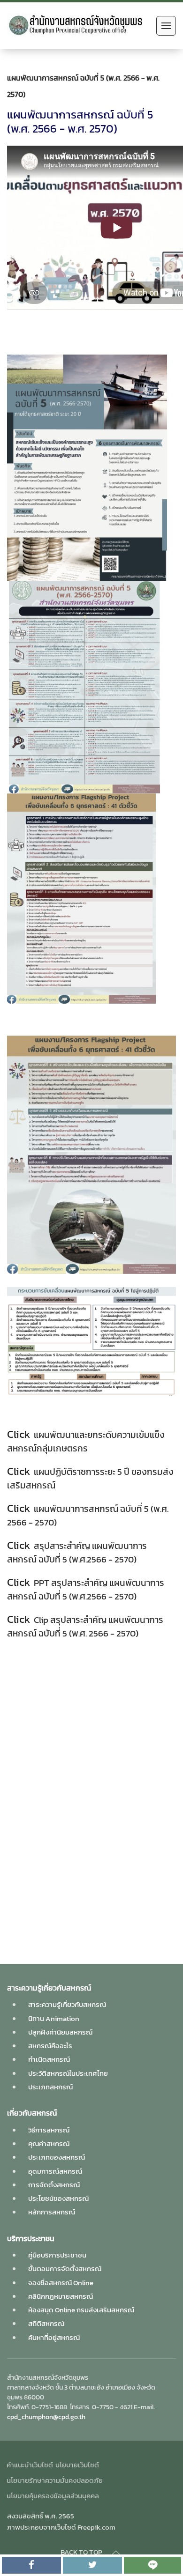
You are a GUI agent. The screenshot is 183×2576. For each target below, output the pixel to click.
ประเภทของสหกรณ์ (57, 2157)
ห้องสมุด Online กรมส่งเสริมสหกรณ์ (81, 2310)
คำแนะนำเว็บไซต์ (30, 2465)
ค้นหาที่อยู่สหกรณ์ (54, 2337)
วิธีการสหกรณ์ (49, 2130)
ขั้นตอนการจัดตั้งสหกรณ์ (65, 2269)
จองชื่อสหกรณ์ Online (61, 2283)
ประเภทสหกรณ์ (50, 2087)
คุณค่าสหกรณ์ (49, 2143)
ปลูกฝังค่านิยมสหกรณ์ (60, 2032)
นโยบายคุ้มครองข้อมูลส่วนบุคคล (53, 2496)
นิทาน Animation (54, 2018)
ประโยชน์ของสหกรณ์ (58, 2198)
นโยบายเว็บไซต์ (77, 2465)
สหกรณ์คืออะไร (50, 2046)
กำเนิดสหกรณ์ (49, 2059)
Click (19, 1434)
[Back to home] (79, 26)
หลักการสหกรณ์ (52, 2212)
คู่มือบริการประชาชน (57, 2255)
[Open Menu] (166, 26)
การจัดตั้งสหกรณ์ (54, 2185)
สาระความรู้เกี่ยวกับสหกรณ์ (67, 2004)
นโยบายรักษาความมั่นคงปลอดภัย (55, 2480)
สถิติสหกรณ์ (46, 2323)
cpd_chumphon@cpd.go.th (46, 2417)
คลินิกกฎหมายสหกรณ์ (61, 2296)
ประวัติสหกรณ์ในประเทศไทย (68, 2073)
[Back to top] (116, 2553)
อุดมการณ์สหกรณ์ (55, 2171)
